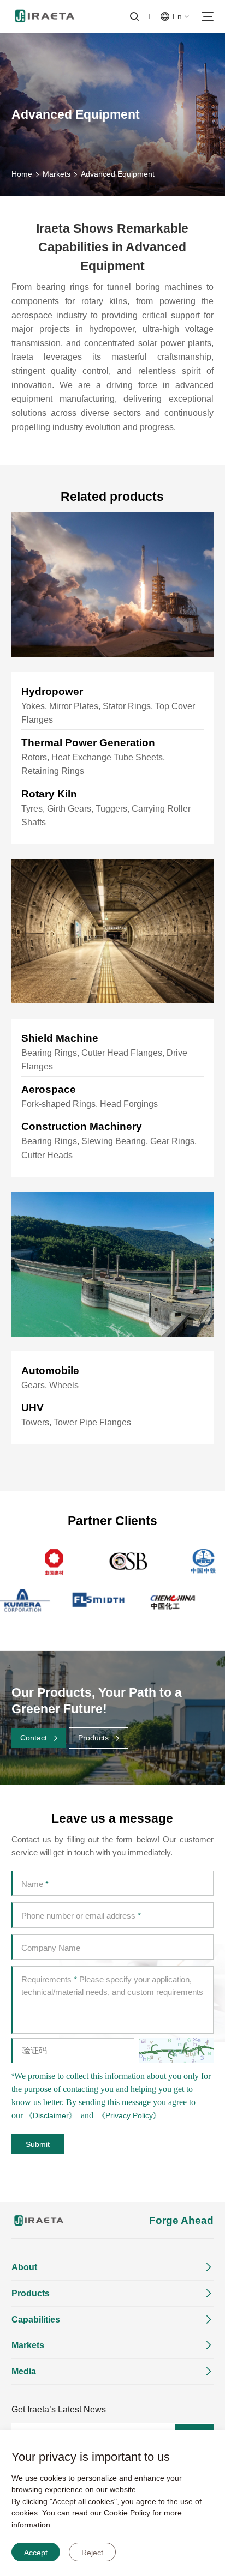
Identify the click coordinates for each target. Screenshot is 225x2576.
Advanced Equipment (118, 174)
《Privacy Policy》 (129, 2115)
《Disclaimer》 (51, 2115)
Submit (38, 2144)
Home (22, 174)
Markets (57, 174)
